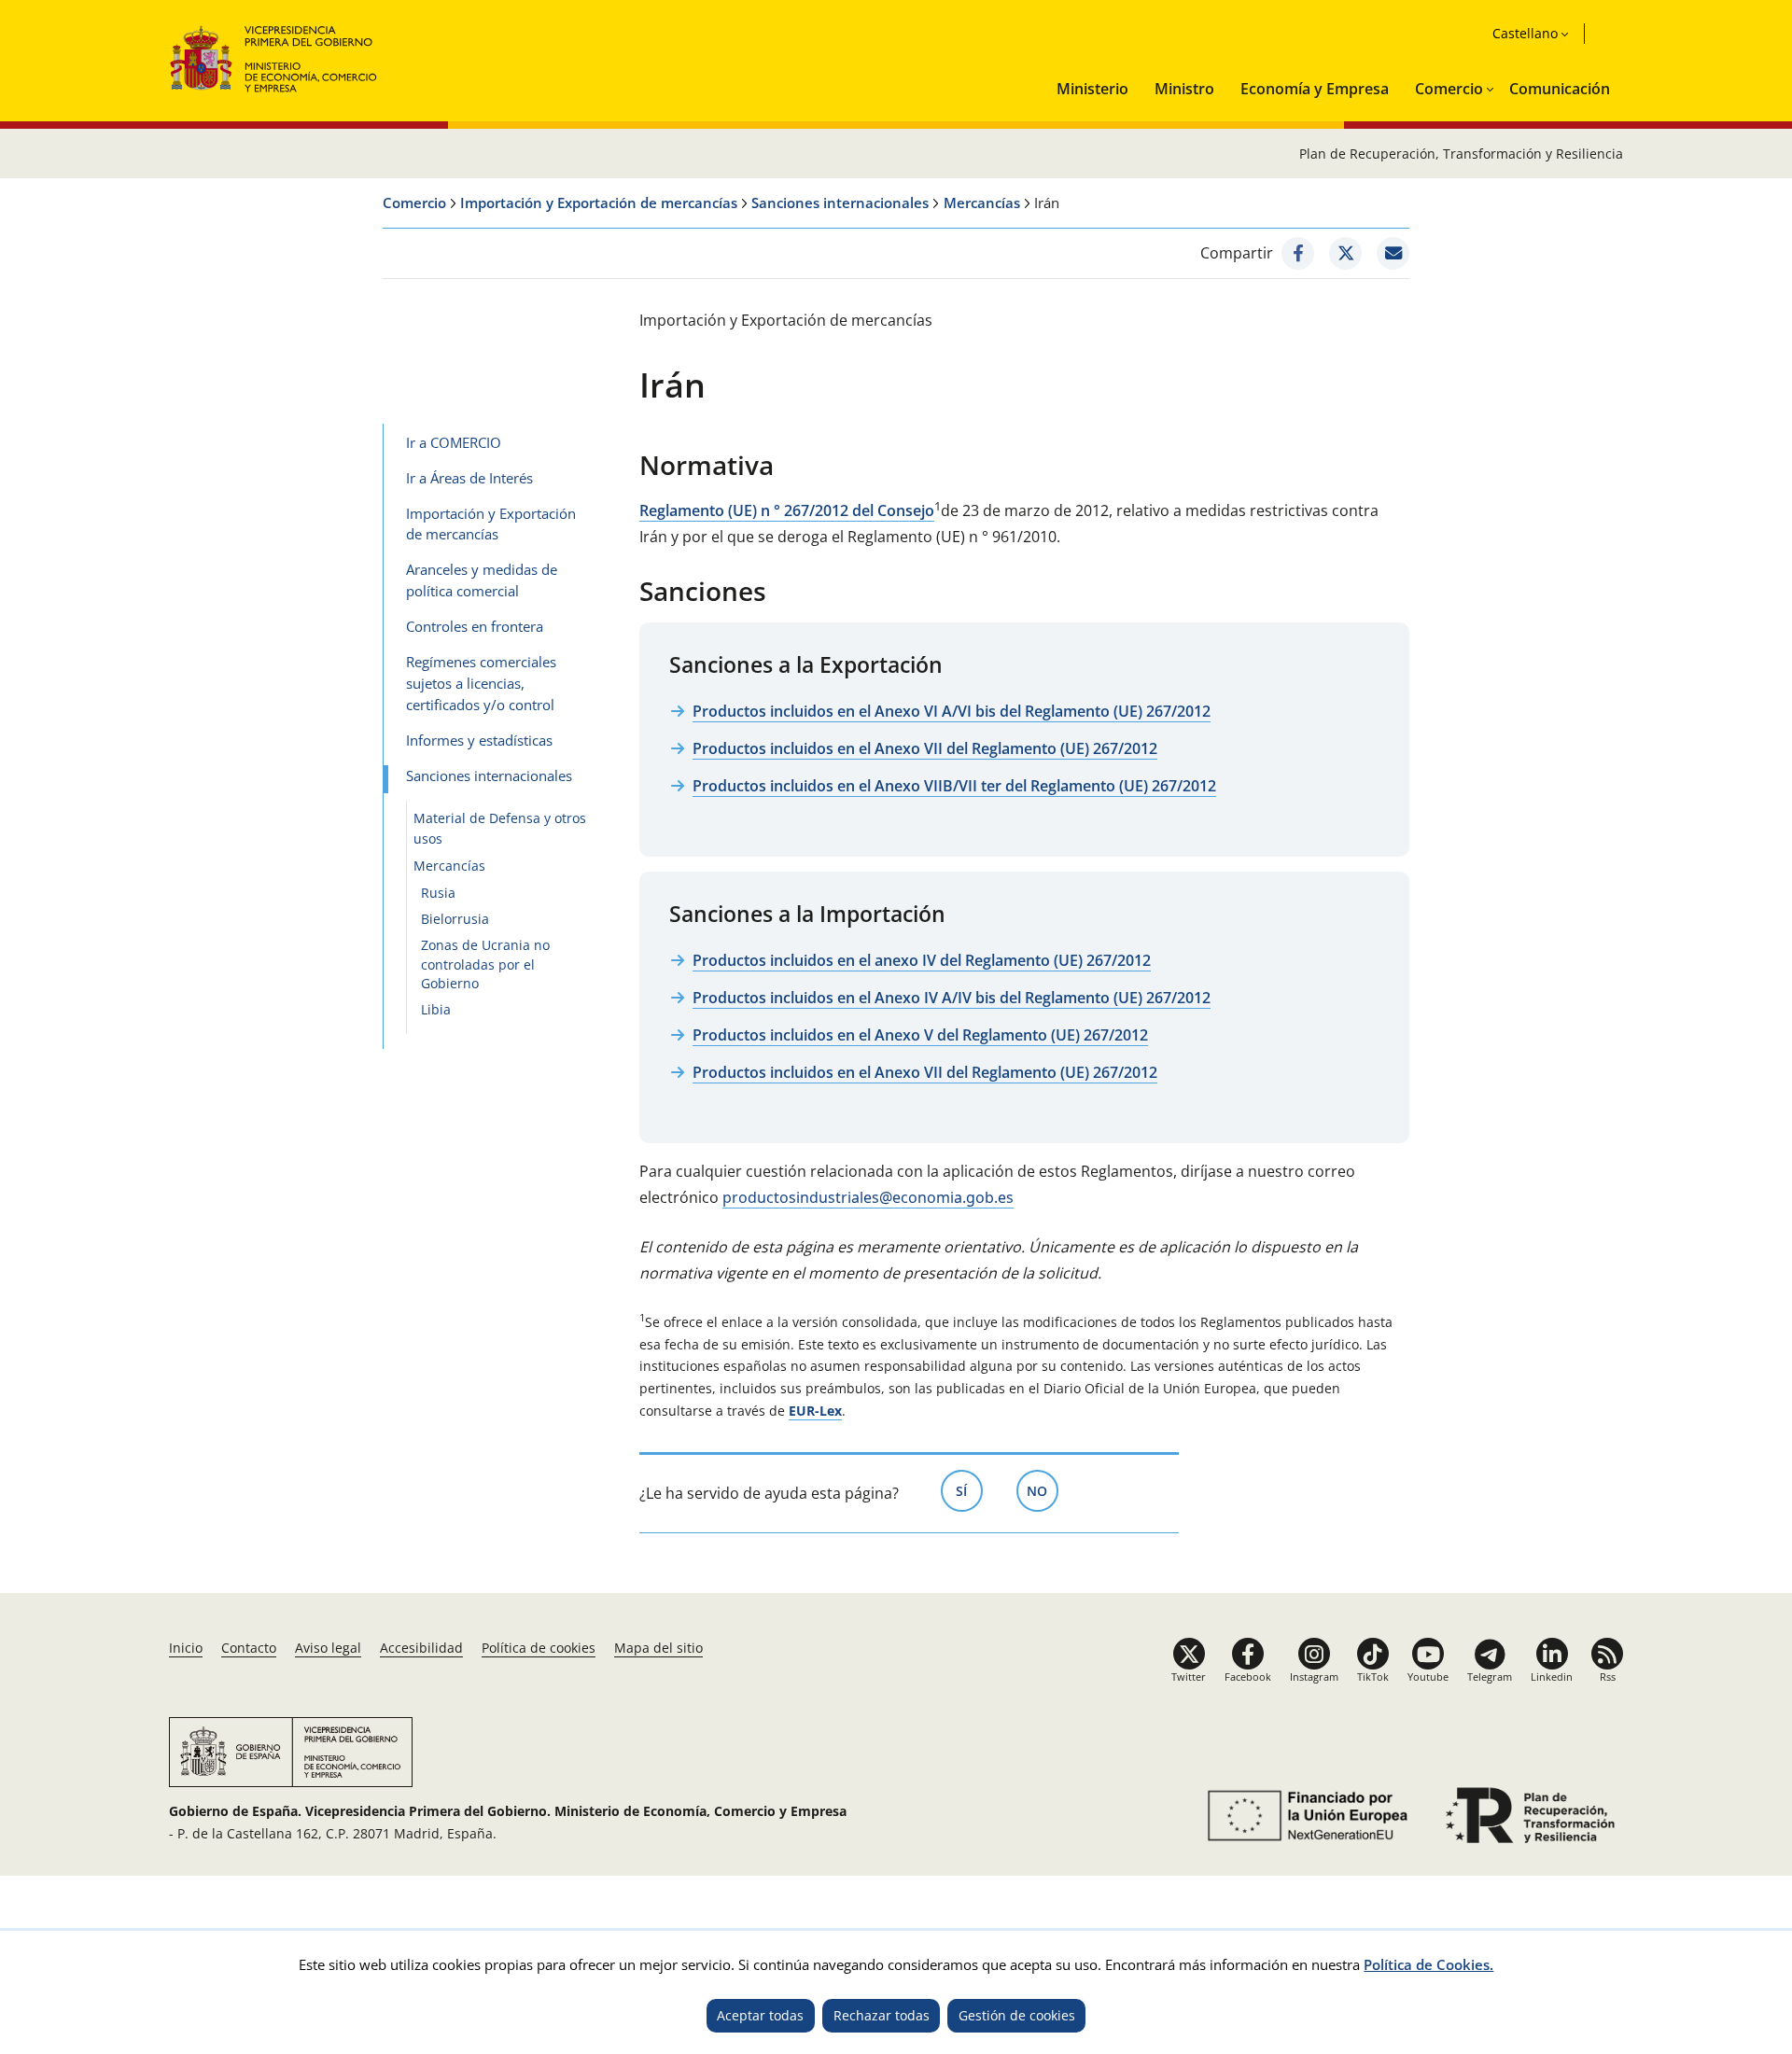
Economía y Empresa (1315, 89)
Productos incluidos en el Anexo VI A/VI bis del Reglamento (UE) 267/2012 (952, 711)
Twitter (1189, 1677)
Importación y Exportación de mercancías (599, 203)
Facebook (1248, 1677)
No (1043, 1491)
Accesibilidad (421, 1648)
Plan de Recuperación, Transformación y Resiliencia (1461, 154)
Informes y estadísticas (479, 740)
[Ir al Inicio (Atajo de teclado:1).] (274, 56)
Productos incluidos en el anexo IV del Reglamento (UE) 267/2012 (922, 960)
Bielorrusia (455, 919)
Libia (436, 1009)
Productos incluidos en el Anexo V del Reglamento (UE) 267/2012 (920, 1035)
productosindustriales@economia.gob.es (868, 1197)
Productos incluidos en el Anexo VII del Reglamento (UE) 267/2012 (925, 748)
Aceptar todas (760, 2015)
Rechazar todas (882, 2015)
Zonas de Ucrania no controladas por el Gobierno (485, 964)
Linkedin (1552, 1677)
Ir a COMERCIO (454, 442)
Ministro (1184, 89)
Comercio (1449, 89)
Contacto (249, 1648)
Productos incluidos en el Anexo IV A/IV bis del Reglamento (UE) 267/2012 (952, 998)
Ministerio (1092, 89)
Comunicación (1560, 89)
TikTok (1373, 1677)
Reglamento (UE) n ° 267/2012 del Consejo (787, 510)
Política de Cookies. (1428, 1964)
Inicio (186, 1648)
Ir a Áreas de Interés (469, 478)
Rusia (438, 893)
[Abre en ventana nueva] (1298, 253)
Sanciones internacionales (840, 203)
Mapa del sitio (658, 1648)
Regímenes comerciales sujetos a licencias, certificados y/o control (481, 683)
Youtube (1428, 1677)
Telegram (1490, 1677)
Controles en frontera (475, 626)
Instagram (1314, 1677)
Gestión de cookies (1017, 2015)
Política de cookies (539, 1648)
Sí (969, 1491)
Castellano (1525, 33)
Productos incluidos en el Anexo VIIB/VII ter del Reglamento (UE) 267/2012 (954, 786)
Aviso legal (328, 1648)
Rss (1608, 1677)
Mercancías (982, 203)
